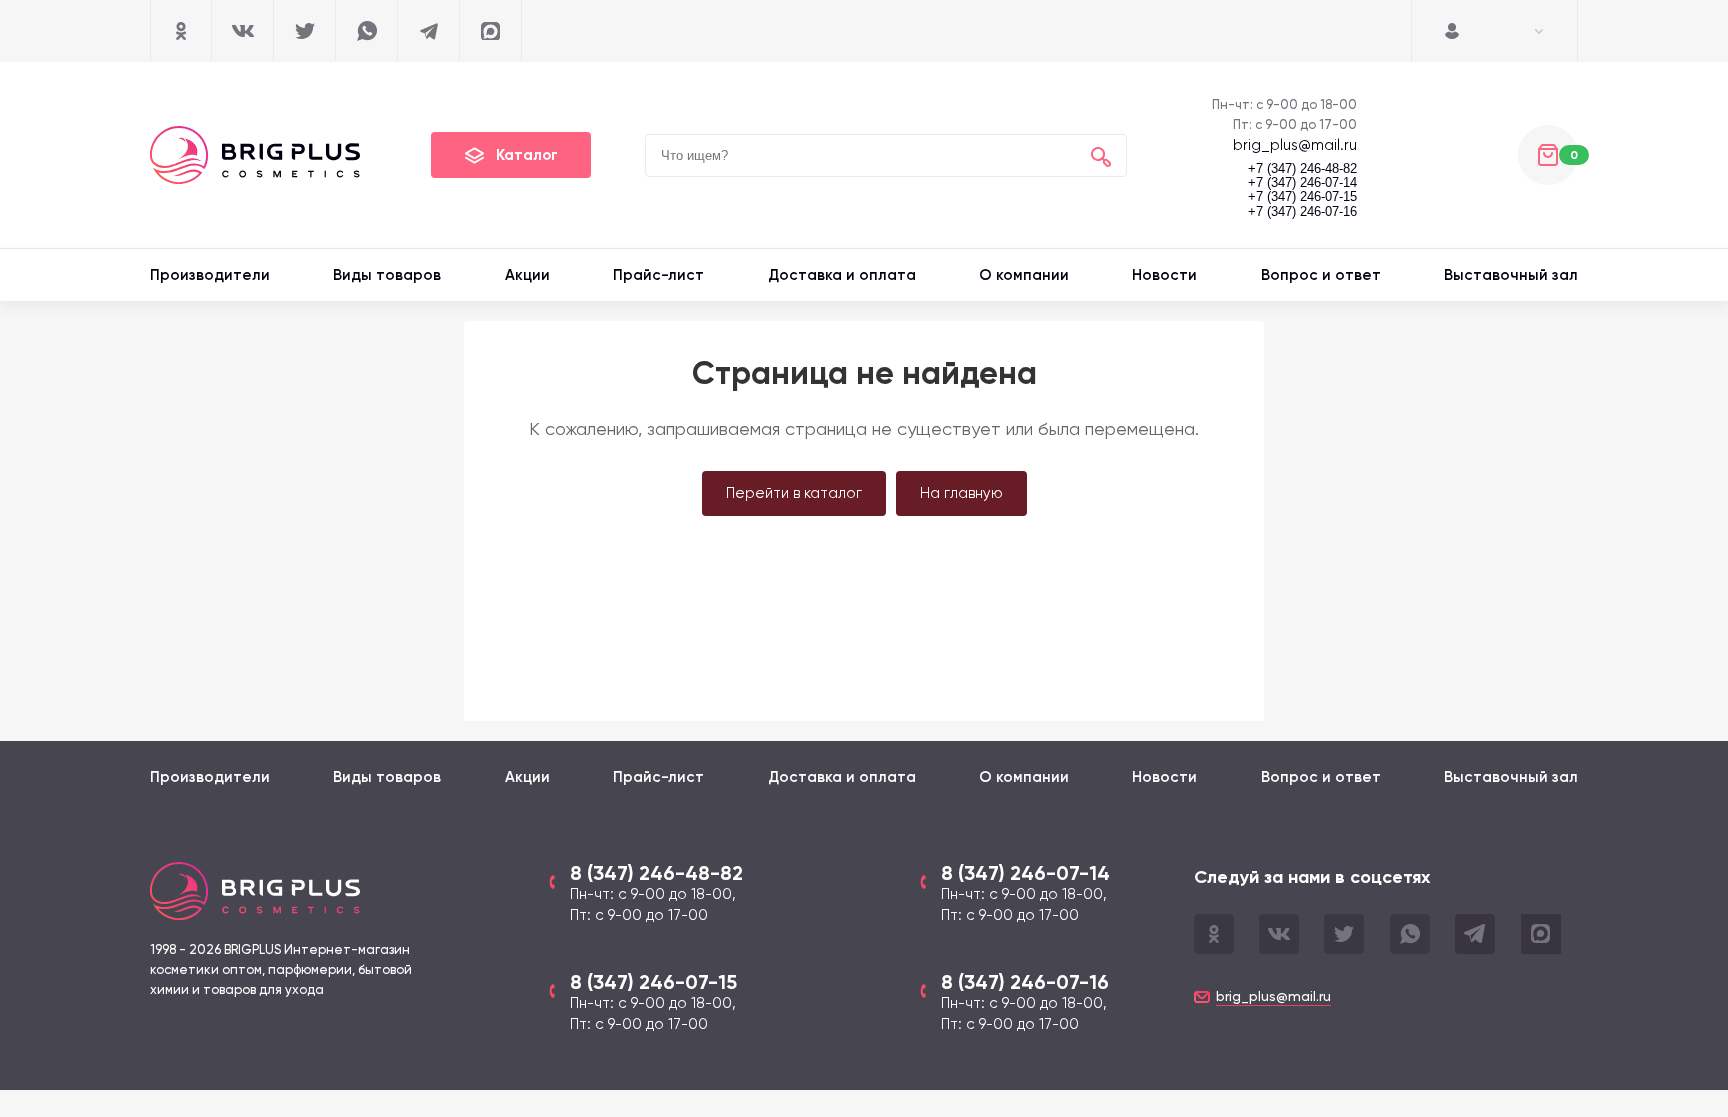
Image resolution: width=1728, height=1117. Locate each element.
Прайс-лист (658, 275)
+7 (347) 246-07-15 (1302, 197)
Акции (527, 275)
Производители (210, 275)
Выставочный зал (1511, 275)
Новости (1164, 275)
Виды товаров (387, 275)
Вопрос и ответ (1321, 275)
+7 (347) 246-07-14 (1302, 183)
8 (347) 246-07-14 (1025, 873)
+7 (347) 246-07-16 (1302, 212)
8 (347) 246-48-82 (656, 873)
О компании (1024, 275)
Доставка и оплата (842, 275)
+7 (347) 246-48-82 (1302, 169)
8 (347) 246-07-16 (1025, 982)
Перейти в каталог (794, 493)
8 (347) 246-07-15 (653, 982)
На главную (961, 493)
